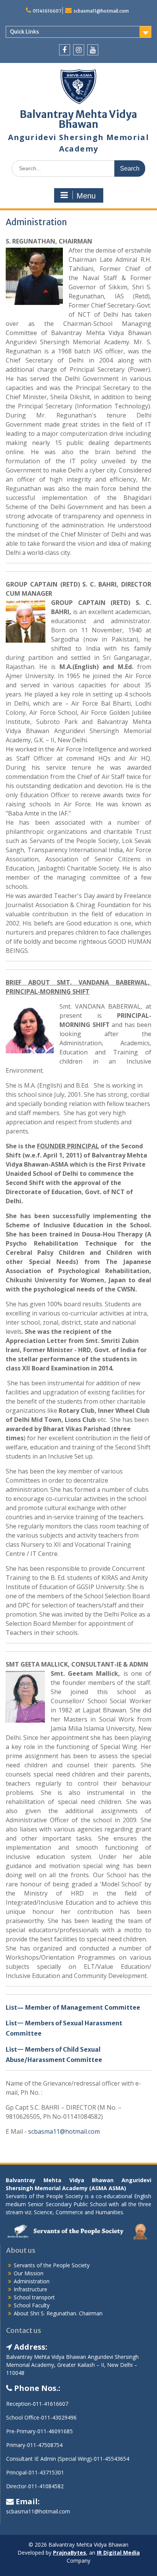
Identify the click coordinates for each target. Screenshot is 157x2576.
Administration (32, 2281)
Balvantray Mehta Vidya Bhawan (78, 119)
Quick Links (24, 32)
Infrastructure (30, 2289)
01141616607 (47, 11)
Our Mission (29, 2273)
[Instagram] (79, 50)
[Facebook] (65, 50)
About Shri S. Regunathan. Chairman (58, 2313)
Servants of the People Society (52, 2265)
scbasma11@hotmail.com (101, 11)
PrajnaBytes (70, 2553)
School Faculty (32, 2305)
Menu (86, 196)
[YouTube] (93, 50)
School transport (34, 2297)
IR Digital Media (118, 2553)
